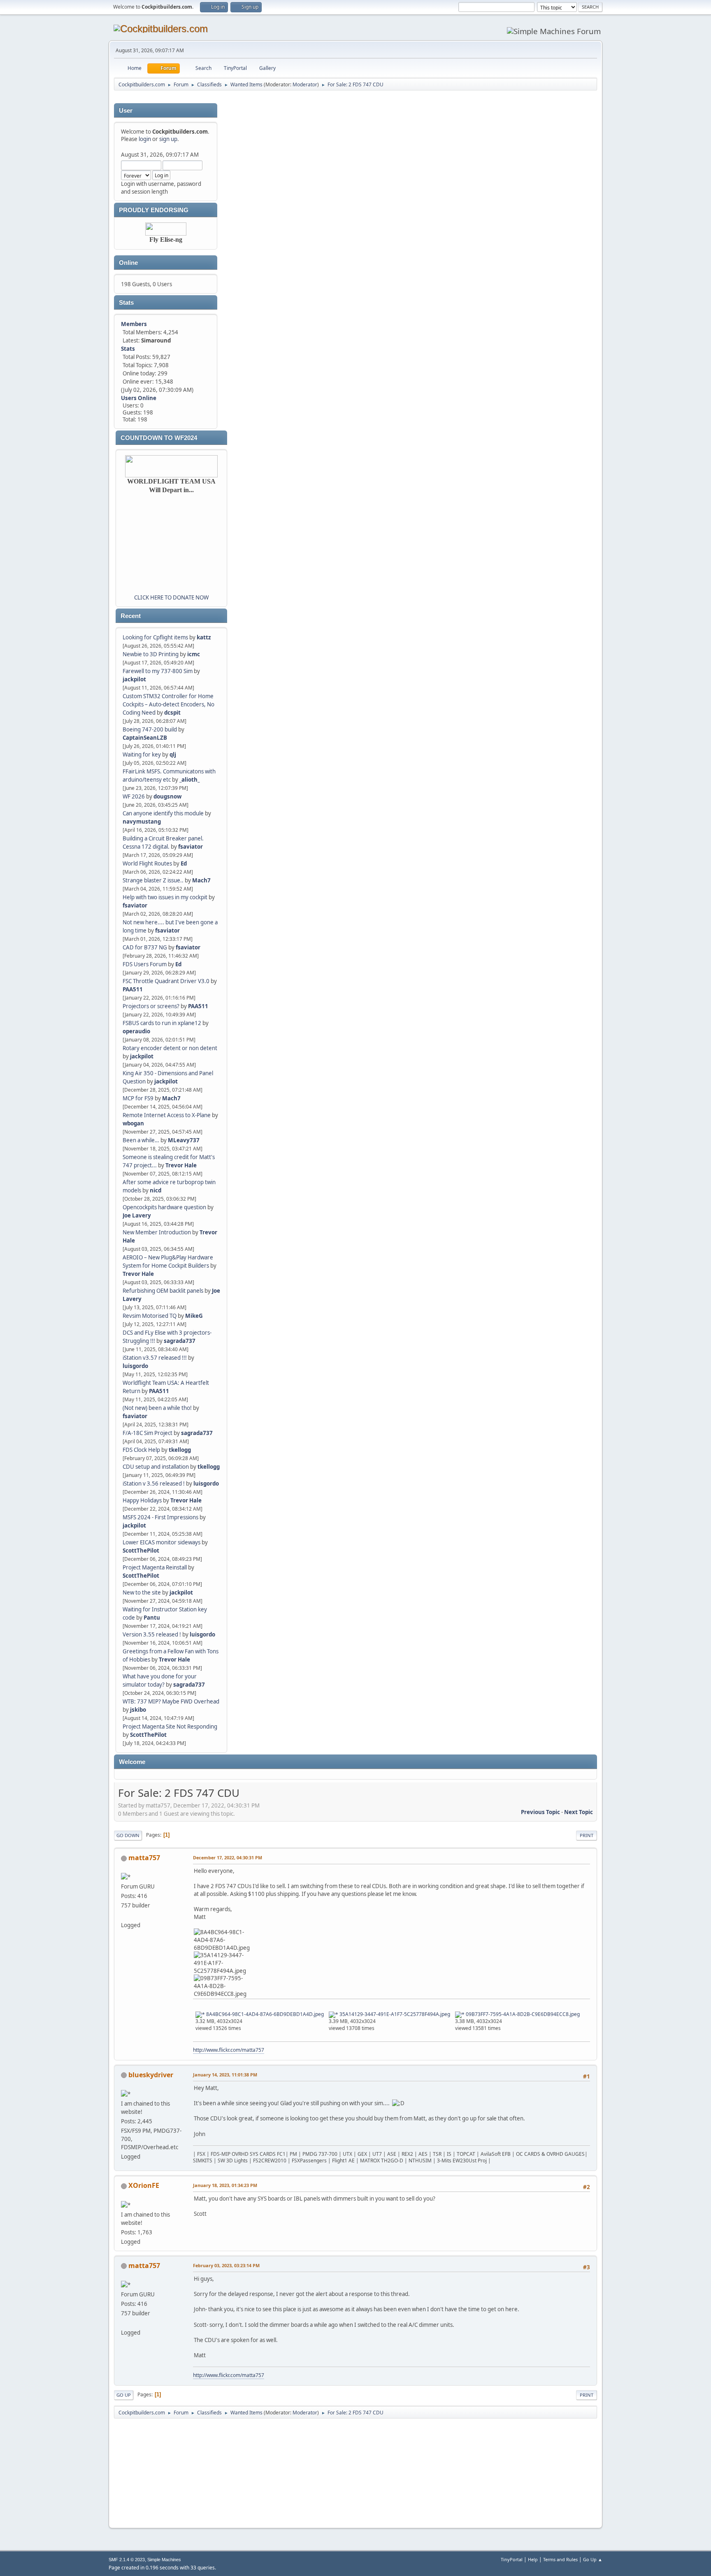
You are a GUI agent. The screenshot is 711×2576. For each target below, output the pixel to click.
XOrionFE (144, 2185)
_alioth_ (189, 780)
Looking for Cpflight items (155, 637)
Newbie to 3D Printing (151, 654)
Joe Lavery (137, 1215)
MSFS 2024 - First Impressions (160, 1517)
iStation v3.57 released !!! (155, 1358)
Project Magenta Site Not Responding (170, 1727)
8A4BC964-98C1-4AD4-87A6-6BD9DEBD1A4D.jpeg (264, 2014)
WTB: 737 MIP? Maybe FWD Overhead (171, 1701)
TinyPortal (512, 2559)
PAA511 (133, 989)
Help (533, 2559)
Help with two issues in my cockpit (165, 897)
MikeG (194, 1316)
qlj (173, 755)
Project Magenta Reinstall (155, 1567)
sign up (168, 139)
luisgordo (135, 1366)
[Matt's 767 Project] (124, 1915)
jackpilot (134, 679)
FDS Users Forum (145, 964)
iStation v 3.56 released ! (154, 1484)
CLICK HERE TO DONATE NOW (171, 597)
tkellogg (180, 1450)
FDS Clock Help (141, 1450)
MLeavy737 (184, 1140)
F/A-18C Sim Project (148, 1433)
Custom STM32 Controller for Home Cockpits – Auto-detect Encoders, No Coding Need (168, 704)
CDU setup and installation (156, 1467)
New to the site (142, 1592)
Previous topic (540, 1812)
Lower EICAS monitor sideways (161, 1542)
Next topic (579, 1812)
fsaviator (191, 847)
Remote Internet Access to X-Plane (167, 1115)
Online (128, 263)
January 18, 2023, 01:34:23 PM (225, 2185)
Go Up (124, 2395)
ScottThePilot (141, 1551)
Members (134, 324)
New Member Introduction (157, 1232)
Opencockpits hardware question (164, 1207)
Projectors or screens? (151, 1006)
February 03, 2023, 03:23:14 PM (226, 2265)
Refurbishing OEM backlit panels (163, 1291)
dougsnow (167, 796)
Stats (126, 303)
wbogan (133, 1123)
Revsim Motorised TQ (150, 1316)
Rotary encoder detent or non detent (170, 1048)
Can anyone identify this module (163, 813)
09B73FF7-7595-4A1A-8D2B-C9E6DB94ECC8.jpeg (522, 2014)
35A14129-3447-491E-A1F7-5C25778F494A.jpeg (394, 2014)
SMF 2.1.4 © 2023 (127, 2560)
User (126, 111)
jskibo (138, 1710)
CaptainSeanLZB (145, 738)
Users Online (139, 398)
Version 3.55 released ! (152, 1634)
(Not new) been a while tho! (158, 1408)
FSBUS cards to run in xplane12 (162, 1023)
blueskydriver (151, 2075)
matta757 (144, 1858)
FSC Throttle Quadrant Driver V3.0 (166, 981)
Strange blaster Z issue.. (153, 880)
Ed (184, 863)
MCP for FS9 (138, 1098)
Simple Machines (164, 2560)
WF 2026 (134, 796)
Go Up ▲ (593, 2559)
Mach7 (201, 880)
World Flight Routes (147, 863)
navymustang (142, 822)
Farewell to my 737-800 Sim (158, 671)
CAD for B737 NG (145, 947)
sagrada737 (180, 1341)
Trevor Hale (181, 1165)
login (145, 139)
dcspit (172, 713)
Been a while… (141, 1140)
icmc (194, 654)
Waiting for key (142, 755)
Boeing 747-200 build (150, 729)
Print (587, 1835)
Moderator (305, 84)
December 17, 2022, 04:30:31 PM (228, 1857)
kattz (204, 637)
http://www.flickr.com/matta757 (229, 2050)
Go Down (128, 1835)
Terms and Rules (560, 2559)
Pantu (152, 1618)
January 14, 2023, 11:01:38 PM (225, 2075)
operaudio (136, 1031)
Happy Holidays (142, 1500)
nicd (156, 1190)
